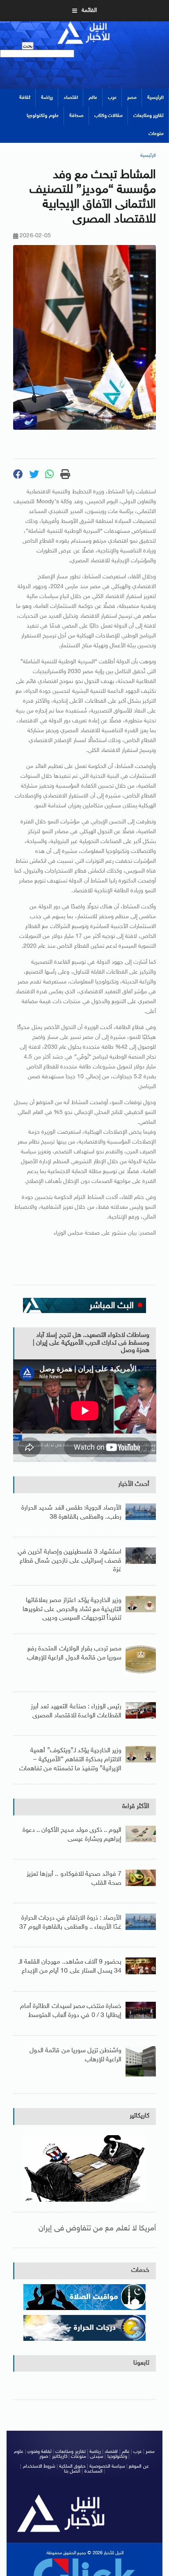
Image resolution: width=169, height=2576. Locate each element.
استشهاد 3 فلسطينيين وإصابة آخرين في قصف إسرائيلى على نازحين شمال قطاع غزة (70, 1561)
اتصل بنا (72, 2471)
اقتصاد (71, 98)
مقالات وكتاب (108, 116)
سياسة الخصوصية (107, 2466)
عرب (112, 98)
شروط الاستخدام (39, 2466)
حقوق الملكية (72, 2466)
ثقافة (25, 98)
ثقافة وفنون (40, 2452)
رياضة (47, 98)
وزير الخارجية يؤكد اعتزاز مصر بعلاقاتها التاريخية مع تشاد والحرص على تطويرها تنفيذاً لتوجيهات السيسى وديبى (72, 1609)
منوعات (156, 134)
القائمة (89, 10)
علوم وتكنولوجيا (42, 116)
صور (44, 2457)
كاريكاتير (139, 2116)
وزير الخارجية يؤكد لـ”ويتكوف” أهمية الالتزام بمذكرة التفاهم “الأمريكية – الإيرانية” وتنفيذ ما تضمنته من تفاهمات (70, 1760)
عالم (93, 98)
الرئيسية (155, 98)
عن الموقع (139, 2466)
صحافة (77, 116)
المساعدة (94, 2471)
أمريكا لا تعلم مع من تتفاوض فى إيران (97, 2229)
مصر (132, 98)
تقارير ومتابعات (148, 116)
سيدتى (97, 2457)
